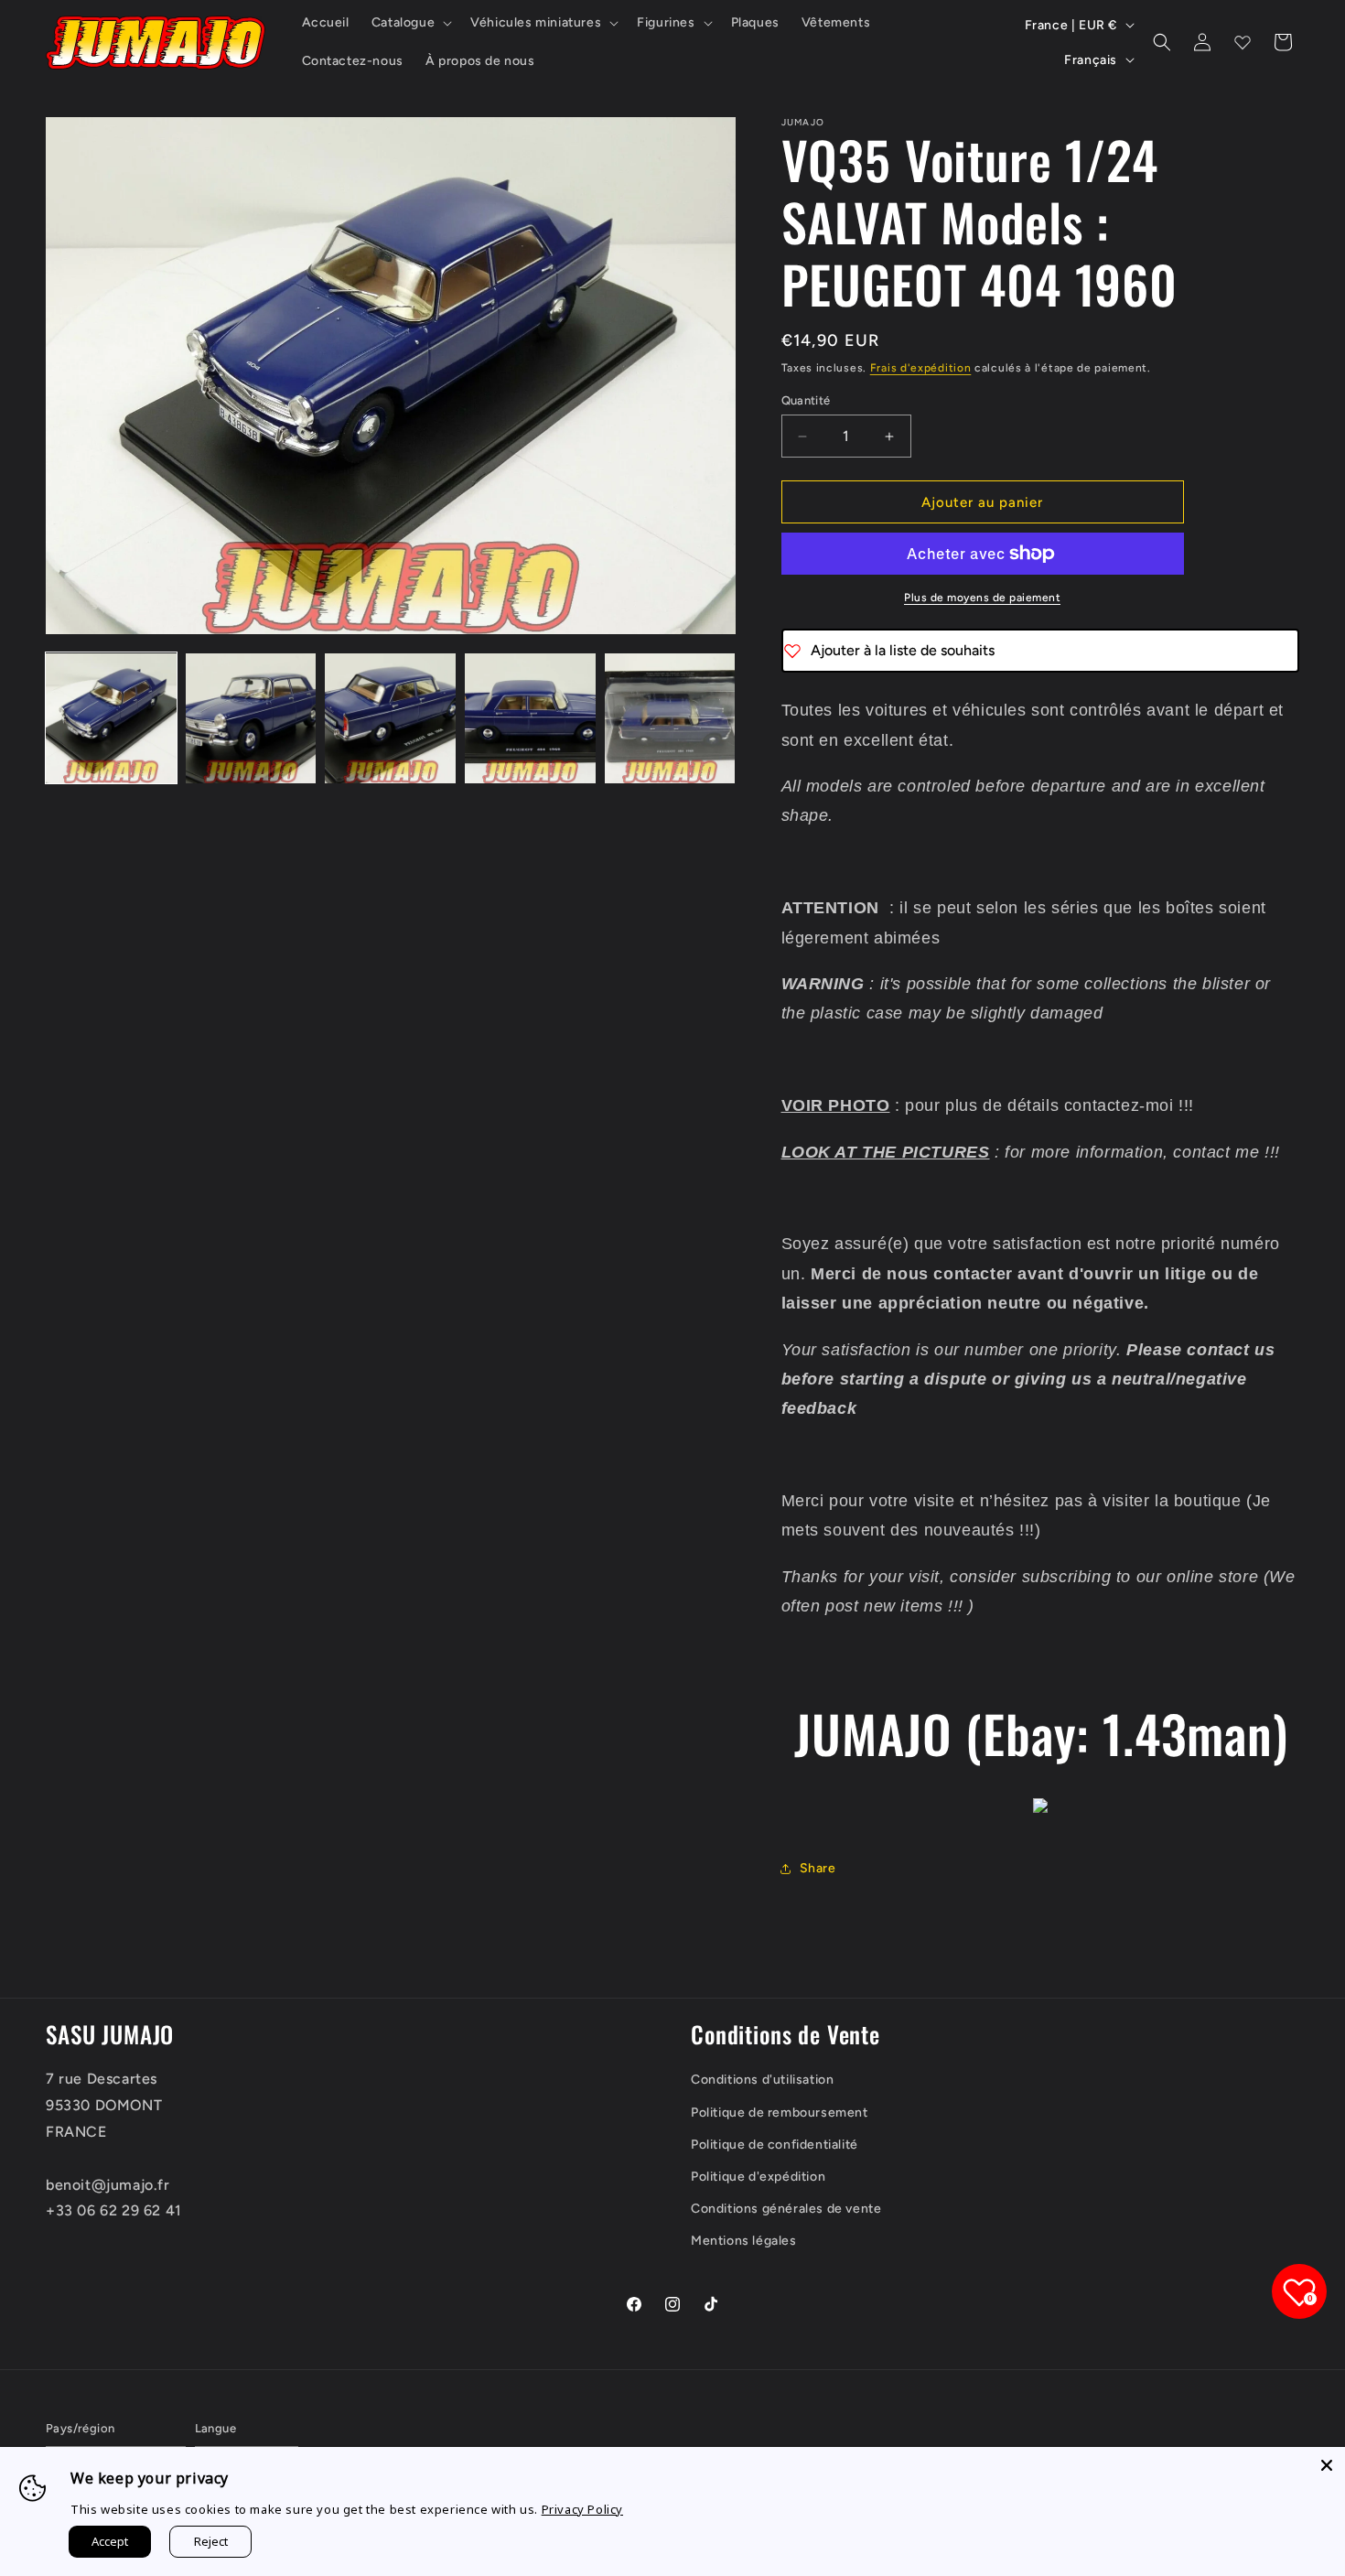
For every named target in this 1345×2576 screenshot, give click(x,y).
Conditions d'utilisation (762, 2080)
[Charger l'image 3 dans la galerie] (390, 719)
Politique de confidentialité (775, 2145)
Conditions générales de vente (786, 2209)
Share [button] (818, 1868)
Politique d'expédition (758, 2177)
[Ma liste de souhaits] (1243, 42)
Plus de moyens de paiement (982, 598)
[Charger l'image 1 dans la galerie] (111, 719)
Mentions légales (744, 2241)
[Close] (1327, 2465)
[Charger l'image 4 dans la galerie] (530, 719)
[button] (410, 23)
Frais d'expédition (921, 368)
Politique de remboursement (780, 2113)
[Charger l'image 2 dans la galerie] (251, 719)
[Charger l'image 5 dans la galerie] (670, 719)
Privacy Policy (582, 2509)
